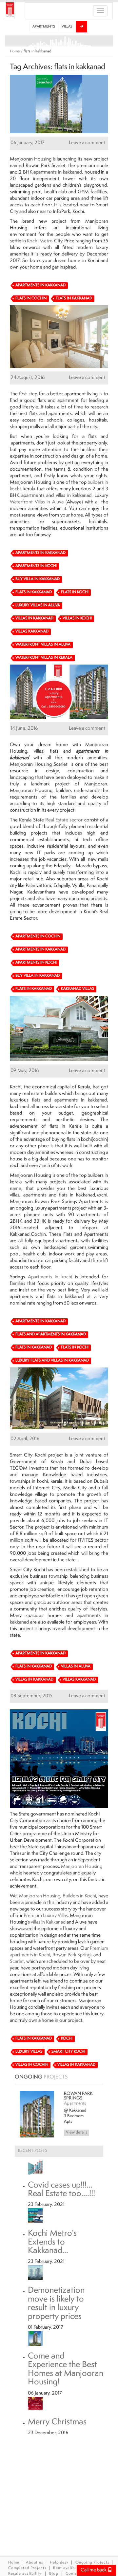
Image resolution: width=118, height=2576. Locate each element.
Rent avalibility (69, 2568)
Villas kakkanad (32, 632)
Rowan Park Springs (72, 1955)
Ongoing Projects (92, 2563)
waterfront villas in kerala (44, 658)
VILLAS (67, 27)
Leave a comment (87, 143)
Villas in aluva (76, 1667)
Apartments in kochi (50, 1277)
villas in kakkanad (74, 496)
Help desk (59, 2563)
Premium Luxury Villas (46, 1916)
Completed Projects (27, 2568)
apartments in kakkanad (58, 172)
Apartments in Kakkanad (40, 285)
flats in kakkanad (74, 299)
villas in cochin (32, 2065)
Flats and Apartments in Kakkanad (51, 1335)
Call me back (94, 2570)
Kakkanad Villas (78, 989)
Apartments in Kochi (36, 566)
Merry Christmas (57, 2417)
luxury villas (29, 2052)
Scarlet (17, 1962)
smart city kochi (68, 2052)
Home (15, 52)
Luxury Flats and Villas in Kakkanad (52, 1361)
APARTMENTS (44, 27)
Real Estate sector (64, 820)
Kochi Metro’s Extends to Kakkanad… (52, 2238)
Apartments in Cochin (38, 937)
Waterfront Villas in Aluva (37, 502)
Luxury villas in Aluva (38, 605)
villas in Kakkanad (48, 1922)
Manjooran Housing (82, 1867)
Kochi (67, 2039)
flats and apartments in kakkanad (69, 1100)
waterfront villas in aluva (43, 645)
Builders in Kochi (79, 1896)
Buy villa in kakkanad (38, 579)
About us (35, 2563)
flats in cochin (31, 299)
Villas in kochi (77, 619)
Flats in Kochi (75, 592)
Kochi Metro (40, 241)
